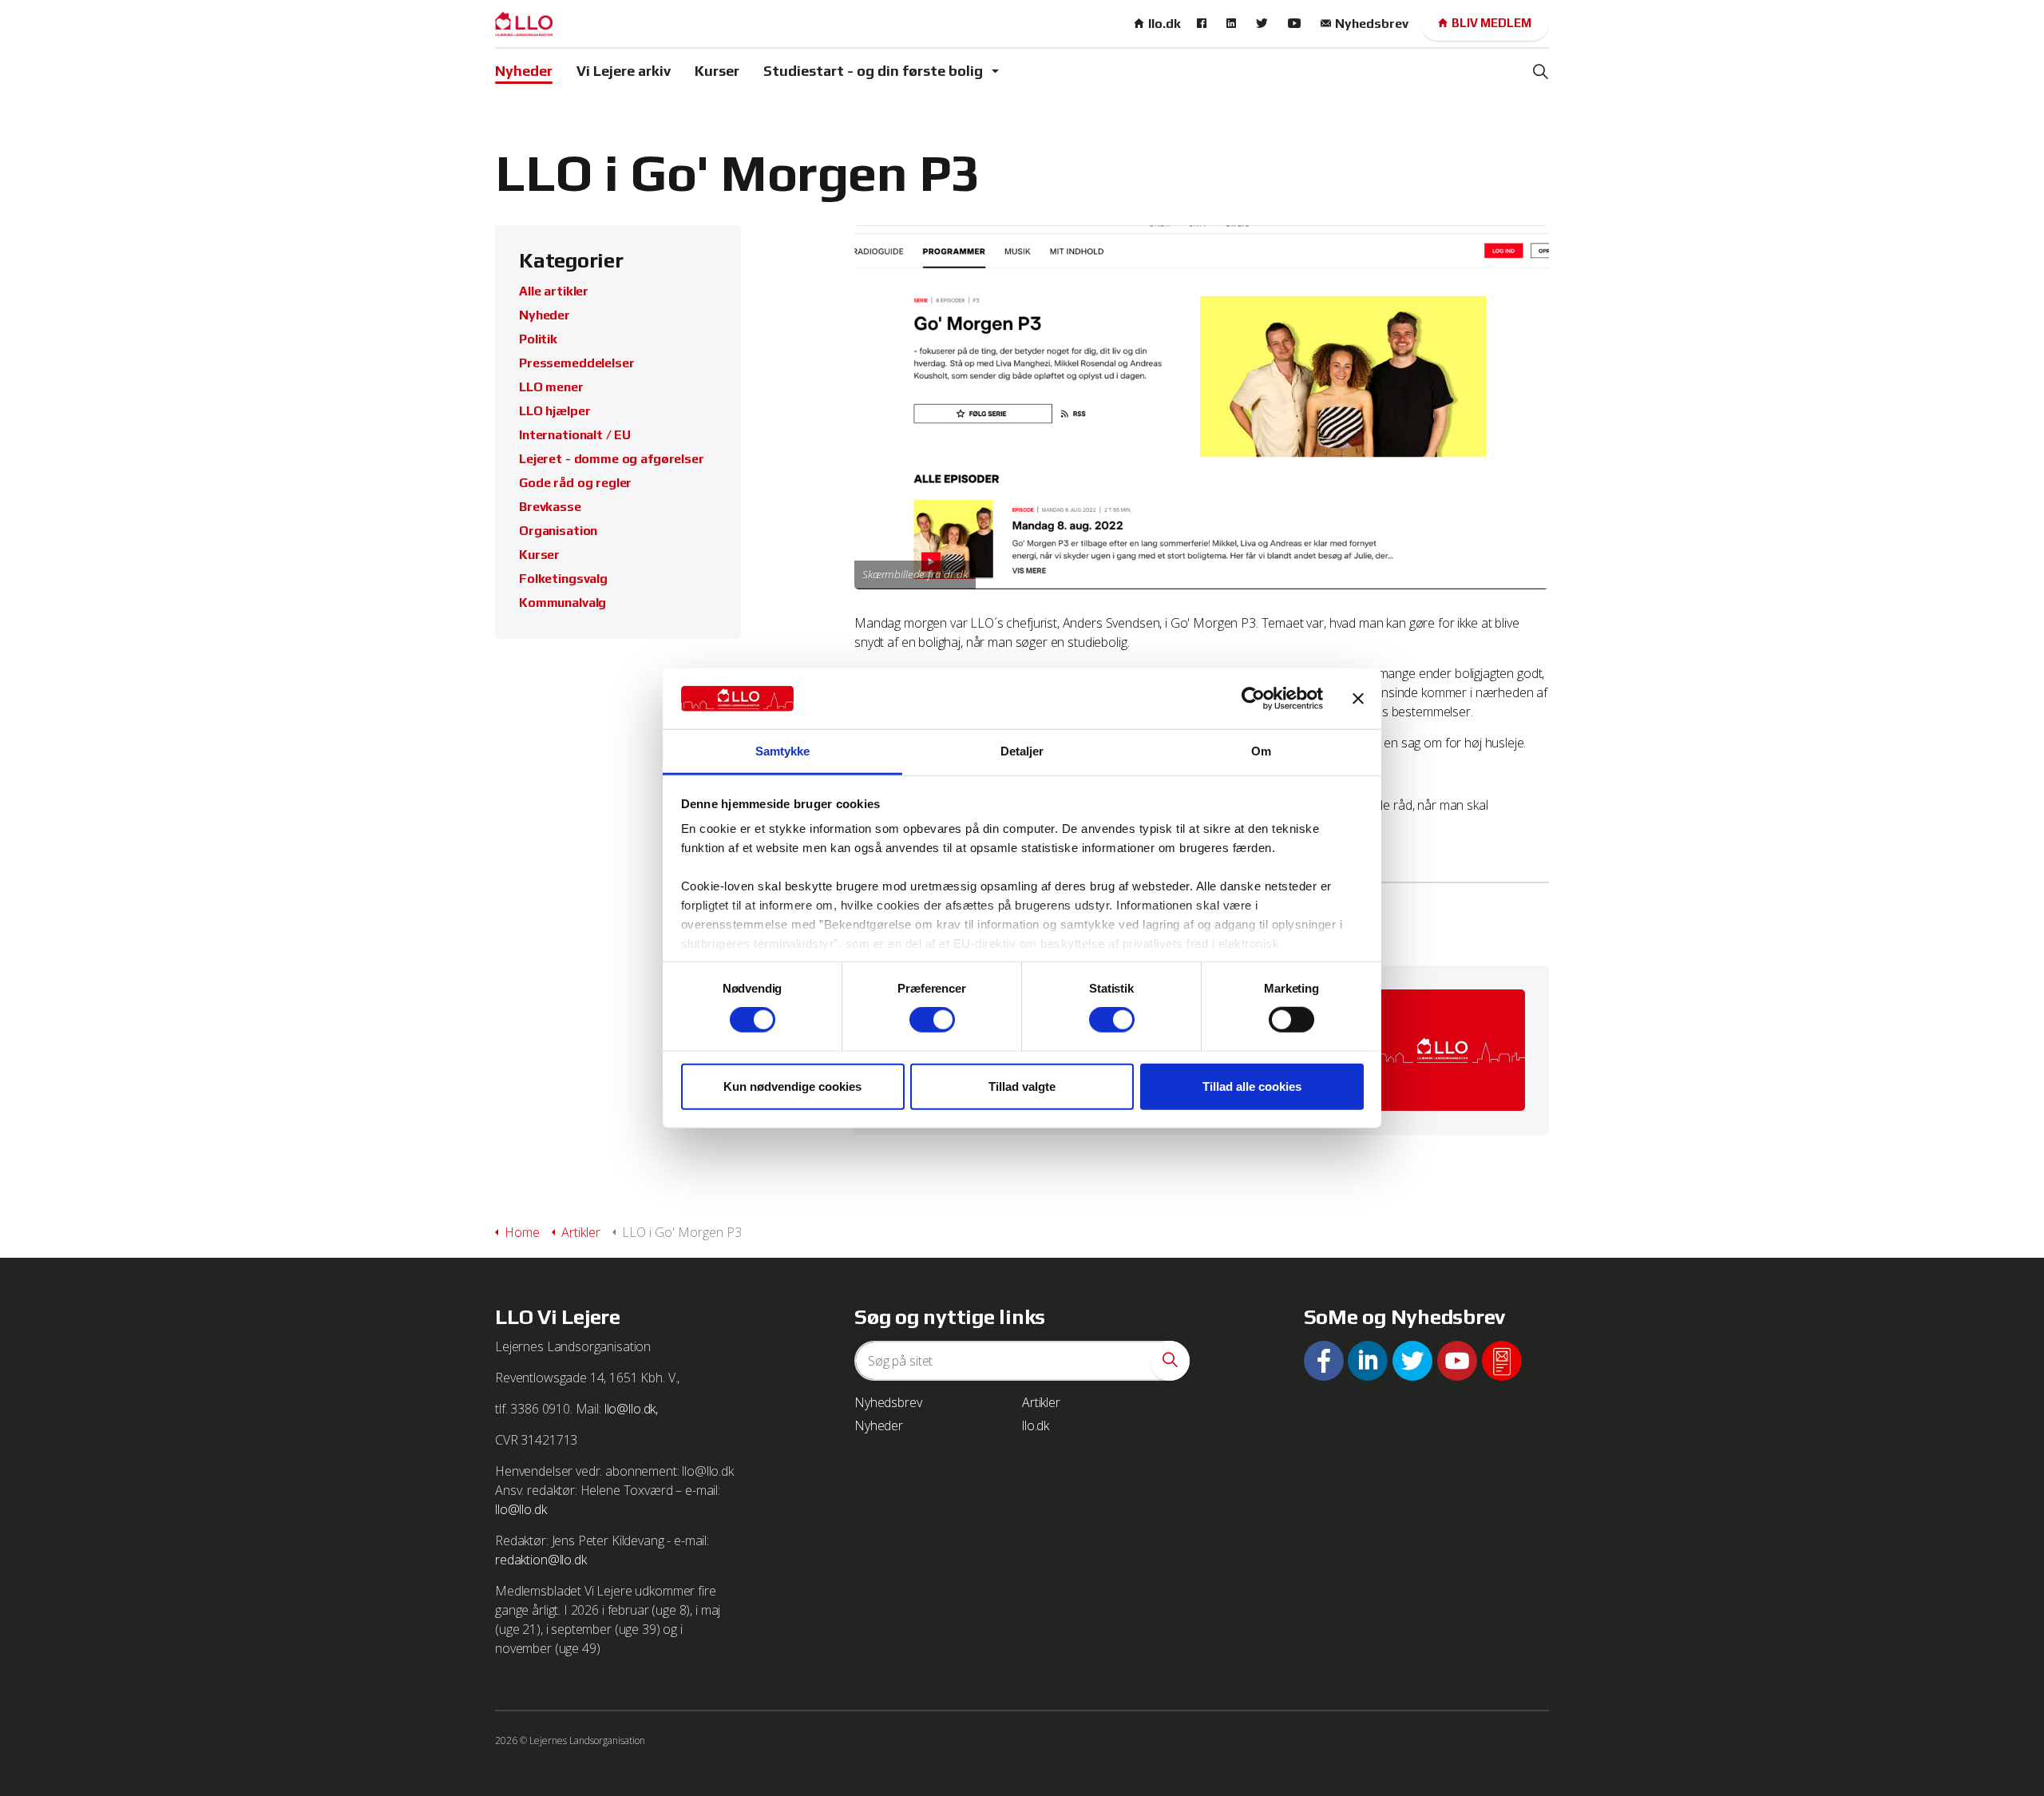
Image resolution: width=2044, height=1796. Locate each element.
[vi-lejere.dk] (524, 24)
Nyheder (524, 71)
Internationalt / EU (575, 435)
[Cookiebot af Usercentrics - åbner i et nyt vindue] (1253, 699)
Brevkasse (550, 507)
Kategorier (571, 260)
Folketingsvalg (563, 579)
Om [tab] (1261, 751)
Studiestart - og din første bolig (873, 71)
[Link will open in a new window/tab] (1204, 24)
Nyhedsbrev (1372, 24)
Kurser (717, 71)
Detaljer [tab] (1022, 751)
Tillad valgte (1022, 1086)
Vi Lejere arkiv (624, 71)
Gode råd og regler (575, 483)
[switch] (932, 1020)
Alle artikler (554, 291)
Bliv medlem (1491, 23)
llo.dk (1165, 24)
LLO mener (551, 387)
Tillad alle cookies (1252, 1086)
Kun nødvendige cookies (792, 1086)
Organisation (558, 531)
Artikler (1041, 1402)
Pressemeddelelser (576, 363)
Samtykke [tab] (783, 751)
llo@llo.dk (521, 1509)
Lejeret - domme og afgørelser (612, 459)
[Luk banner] (1358, 699)
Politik (538, 339)
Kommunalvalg (562, 603)
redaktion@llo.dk (541, 1560)
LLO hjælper (555, 411)
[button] (1170, 1361)
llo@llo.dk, (631, 1409)
